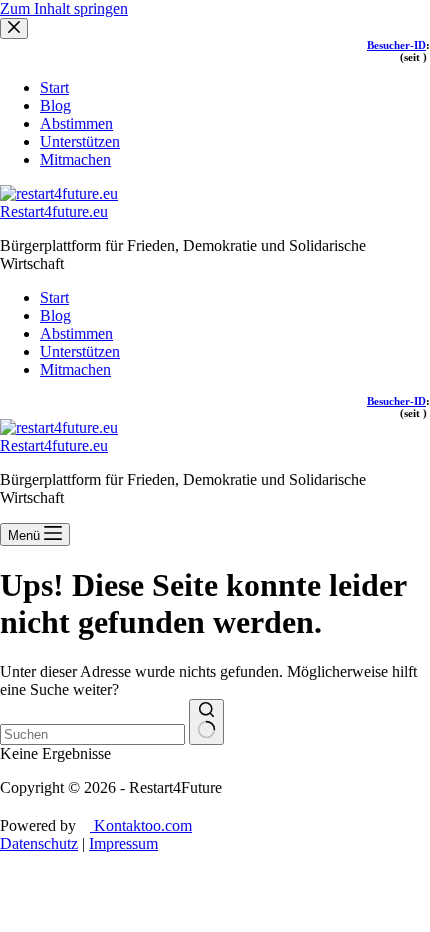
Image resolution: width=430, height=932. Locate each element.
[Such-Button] (206, 722)
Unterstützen (80, 351)
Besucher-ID (396, 401)
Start (54, 297)
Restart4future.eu (54, 211)
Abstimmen (76, 333)
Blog (55, 315)
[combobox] (92, 734)
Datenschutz (39, 843)
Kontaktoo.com (141, 825)
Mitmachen (75, 369)
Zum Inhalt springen (64, 8)
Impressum (123, 843)
